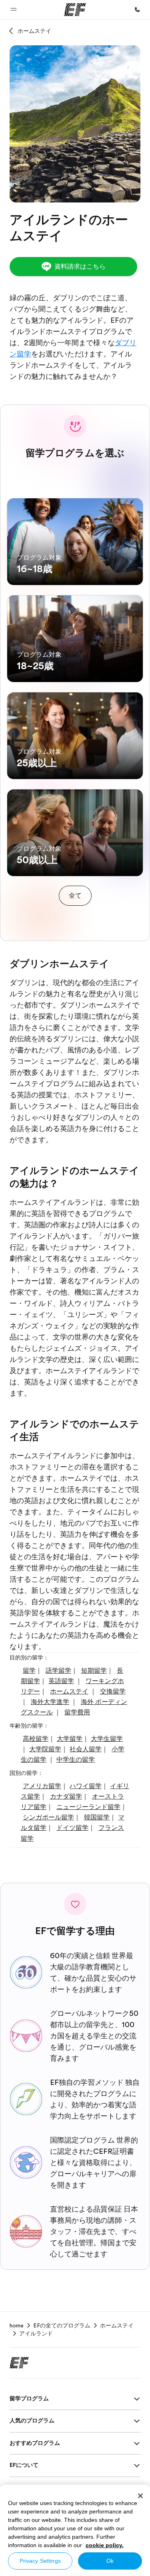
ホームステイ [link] (117, 2325)
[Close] (140, 2496)
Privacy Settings (40, 2561)
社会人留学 (86, 1749)
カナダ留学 (66, 1797)
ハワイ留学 (86, 1786)
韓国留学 (97, 1817)
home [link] (17, 2325)
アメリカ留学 (42, 1786)
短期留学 (94, 1671)
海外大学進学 (50, 1702)
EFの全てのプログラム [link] (62, 2325)
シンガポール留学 (48, 1817)
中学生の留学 (76, 1760)
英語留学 (61, 1681)
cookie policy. (105, 2545)
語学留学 (58, 1671)
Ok (110, 2561)
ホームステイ (34, 31)
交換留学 (113, 1692)
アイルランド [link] (36, 2333)
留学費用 (77, 1712)
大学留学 (70, 1739)
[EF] (75, 10)
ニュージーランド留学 (88, 1807)
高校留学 (36, 1739)
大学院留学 (45, 1749)
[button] (14, 10)
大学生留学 (107, 1739)
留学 (29, 1671)
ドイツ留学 (72, 1828)
